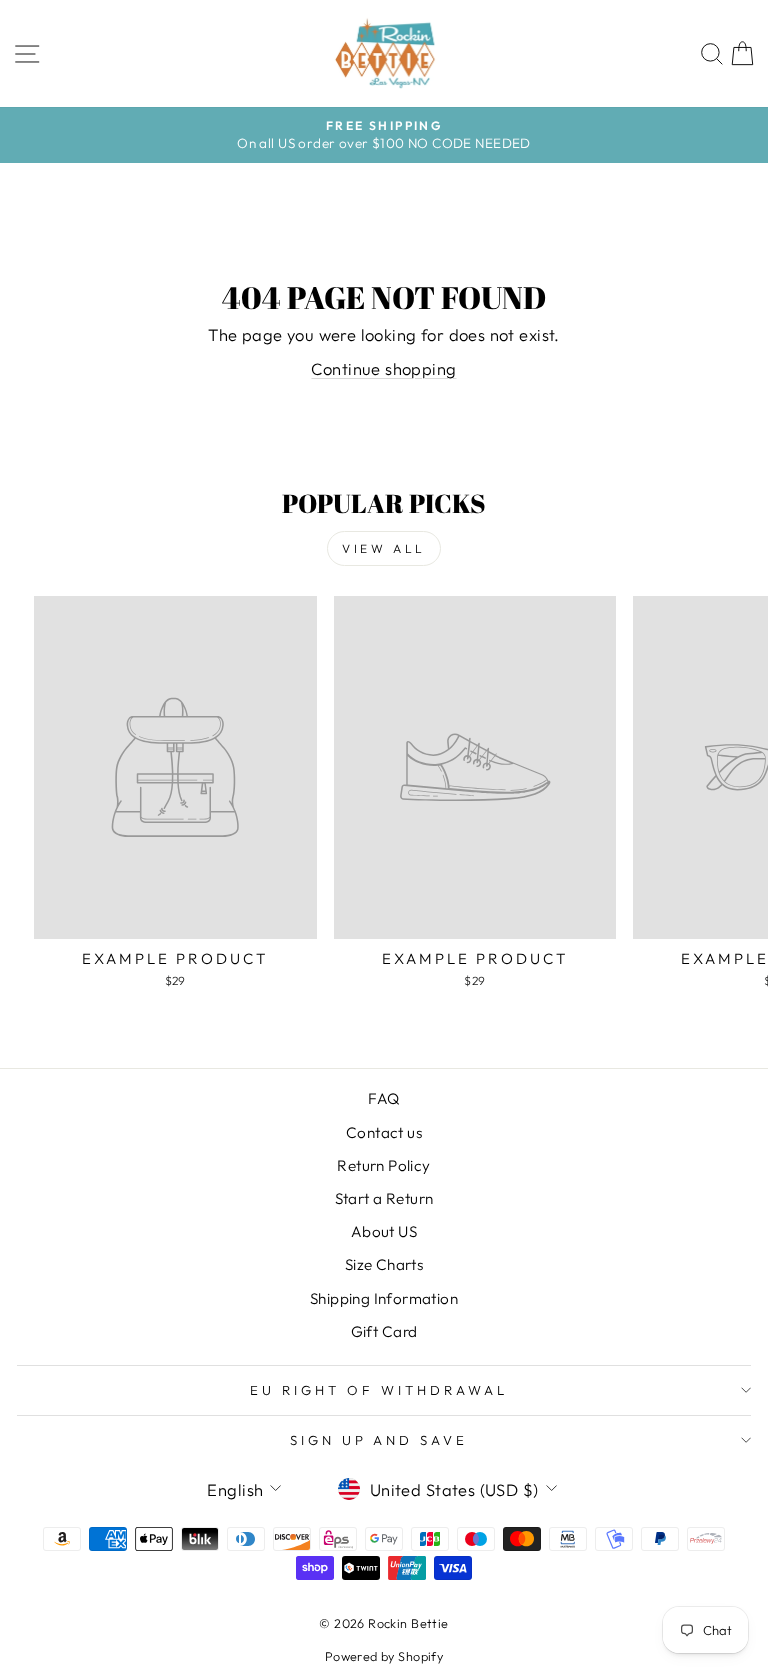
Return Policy (383, 1165)
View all (384, 548)
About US (384, 1231)
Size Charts (384, 1264)
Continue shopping (383, 368)
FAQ (383, 1098)
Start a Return (384, 1198)
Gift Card (384, 1331)
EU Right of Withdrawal (378, 1390)
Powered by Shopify (384, 1656)
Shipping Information (384, 1298)
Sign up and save (379, 1440)
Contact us (384, 1132)
